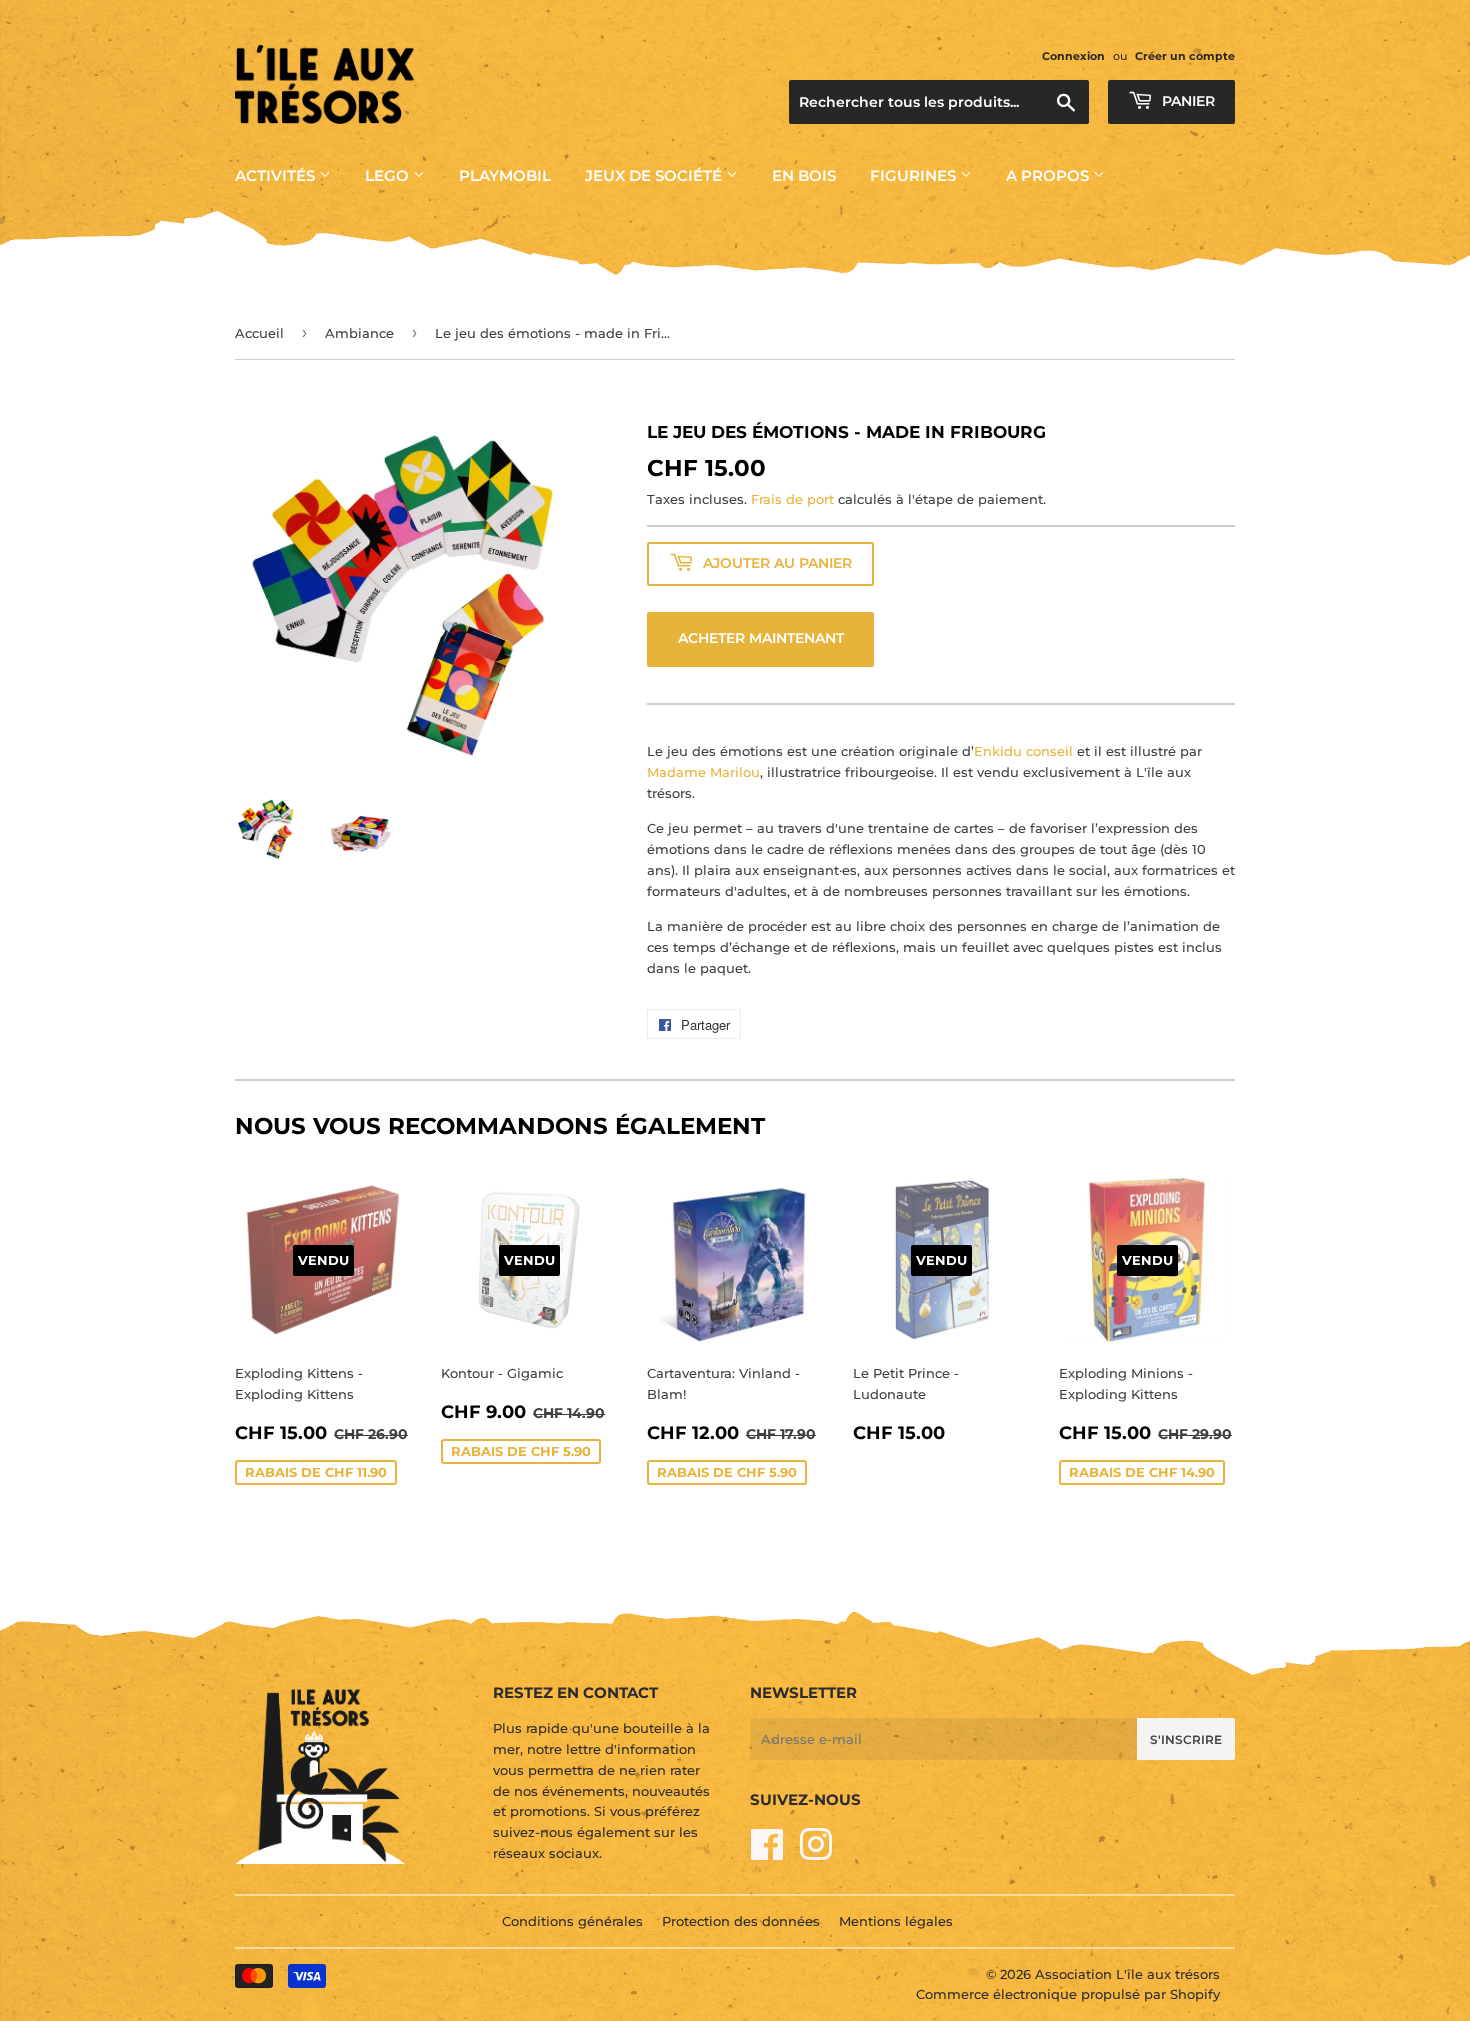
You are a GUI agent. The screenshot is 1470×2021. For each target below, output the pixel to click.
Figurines (915, 175)
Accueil (259, 333)
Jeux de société (655, 175)
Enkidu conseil (1023, 751)
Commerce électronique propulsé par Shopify (1068, 1994)
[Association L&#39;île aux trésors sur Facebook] (767, 1853)
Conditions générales (572, 1921)
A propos (1049, 175)
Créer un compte (1185, 56)
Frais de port (792, 499)
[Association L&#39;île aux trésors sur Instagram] (816, 1853)
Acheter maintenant (761, 638)
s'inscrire (1186, 1739)
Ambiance (359, 333)
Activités (277, 175)
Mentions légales (896, 1921)
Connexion (1073, 56)
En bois (804, 175)
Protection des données (741, 1921)
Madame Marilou (703, 772)
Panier (1186, 101)
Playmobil (505, 175)
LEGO (389, 175)
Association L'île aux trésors (1127, 1974)
